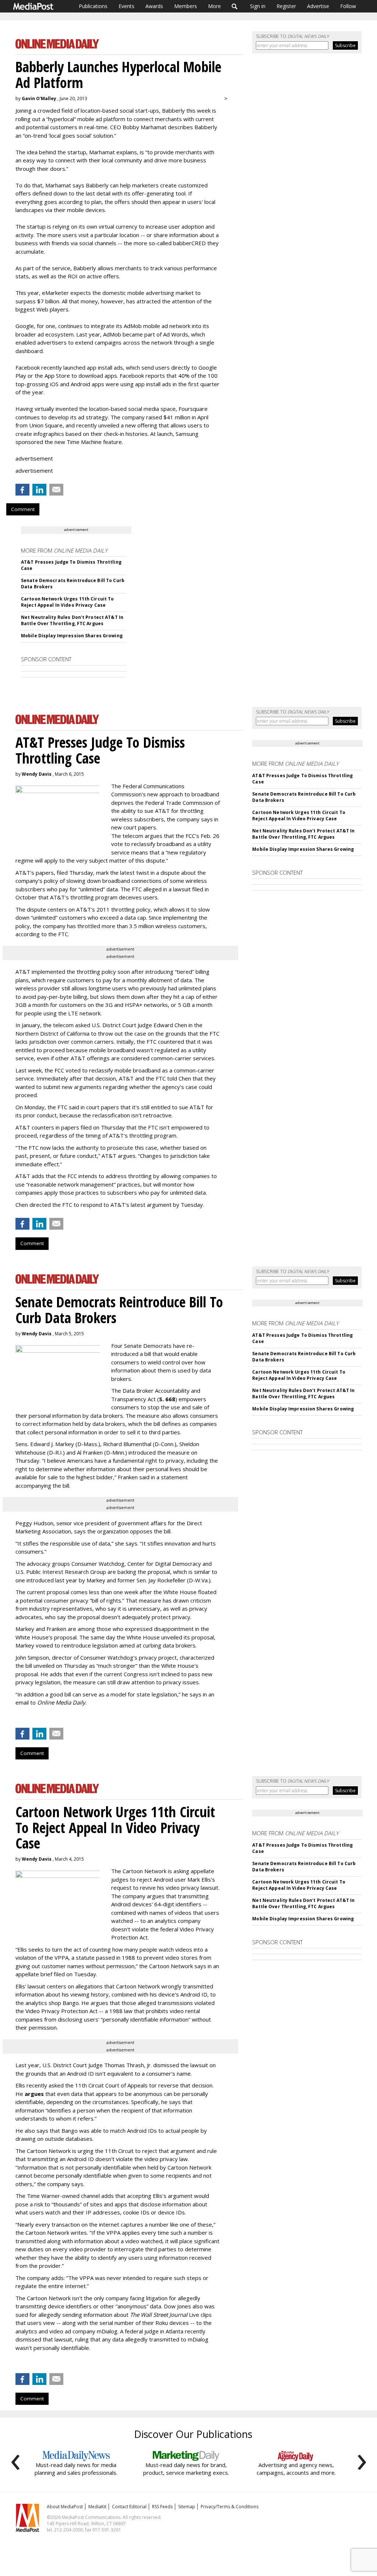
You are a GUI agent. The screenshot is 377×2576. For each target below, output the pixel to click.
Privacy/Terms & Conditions (230, 2507)
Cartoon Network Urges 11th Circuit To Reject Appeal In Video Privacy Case (67, 602)
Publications (93, 6)
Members (186, 6)
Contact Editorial (129, 2507)
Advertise (318, 6)
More (214, 6)
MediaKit (97, 2507)
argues (34, 2094)
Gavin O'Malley (39, 98)
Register (286, 6)
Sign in (258, 6)
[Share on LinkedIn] (39, 490)
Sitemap (187, 2507)
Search (235, 6)
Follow (348, 6)
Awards (154, 6)
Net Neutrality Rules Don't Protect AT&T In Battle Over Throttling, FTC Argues (72, 620)
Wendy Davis (37, 774)
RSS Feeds (162, 2507)
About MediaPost (65, 2507)
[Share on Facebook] (22, 490)
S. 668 (167, 1399)
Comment (23, 509)
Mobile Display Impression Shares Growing (72, 636)
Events (126, 6)
